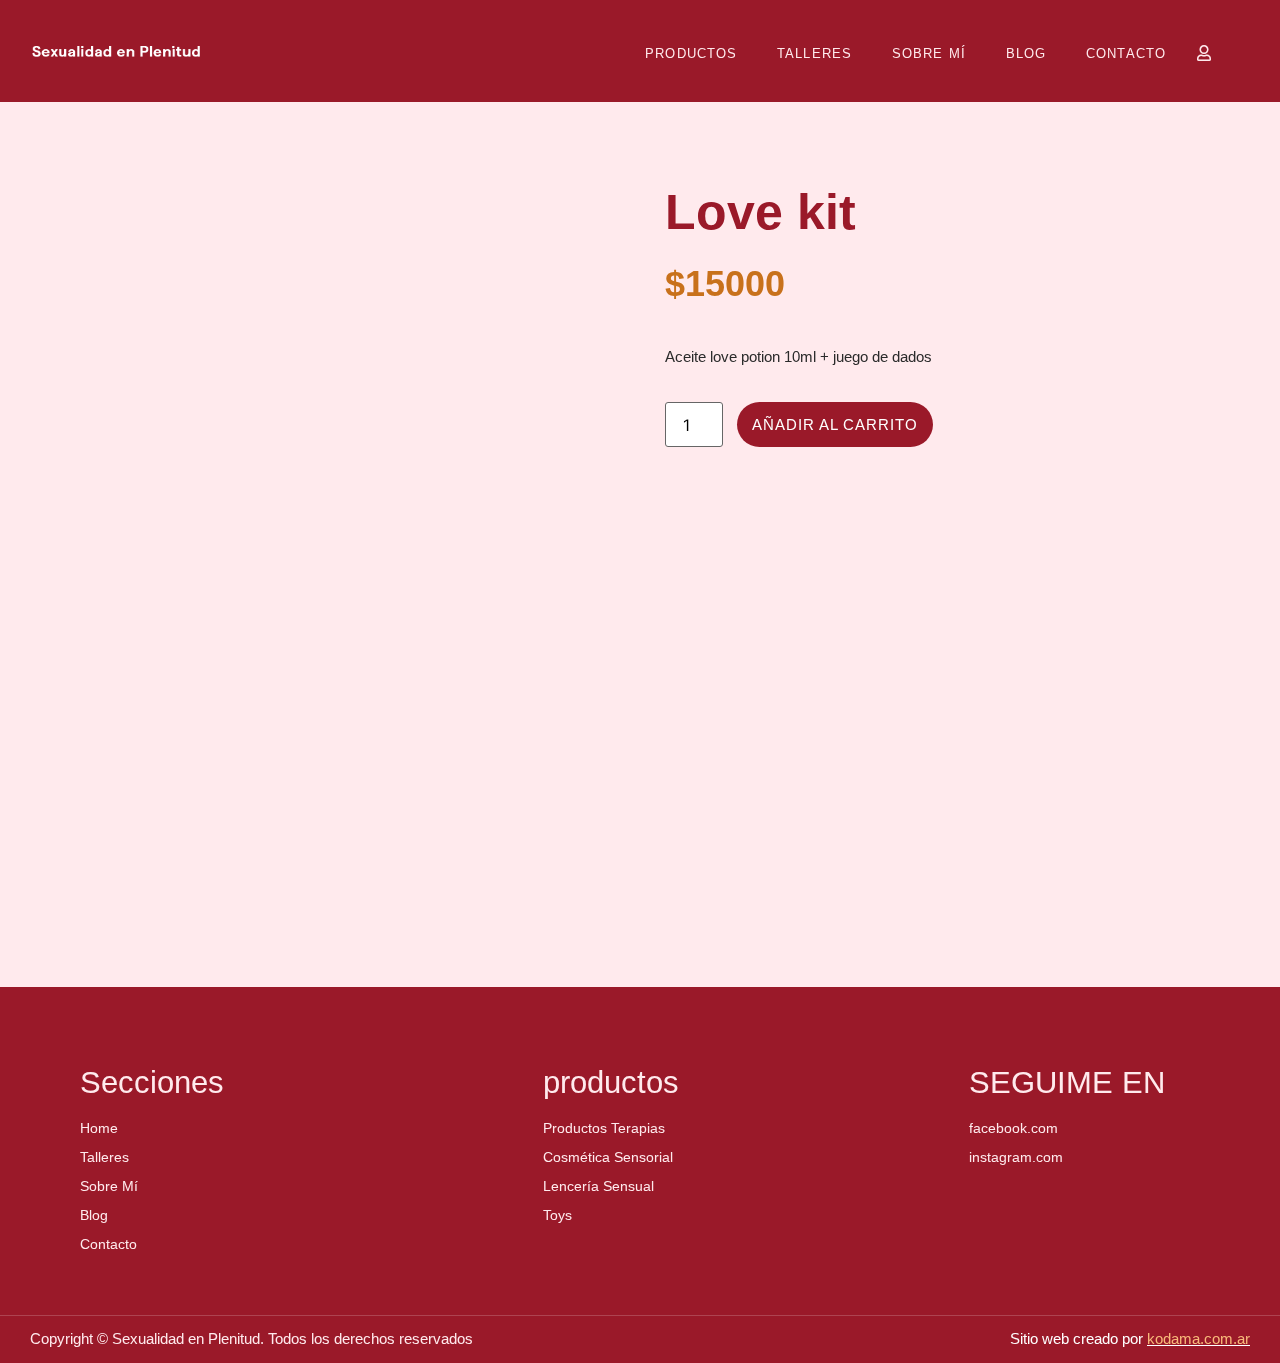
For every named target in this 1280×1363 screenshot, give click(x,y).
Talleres (814, 53)
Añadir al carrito (835, 425)
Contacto (1126, 53)
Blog (1026, 53)
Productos (691, 53)
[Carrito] (1241, 52)
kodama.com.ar (1198, 1338)
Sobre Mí (929, 53)
